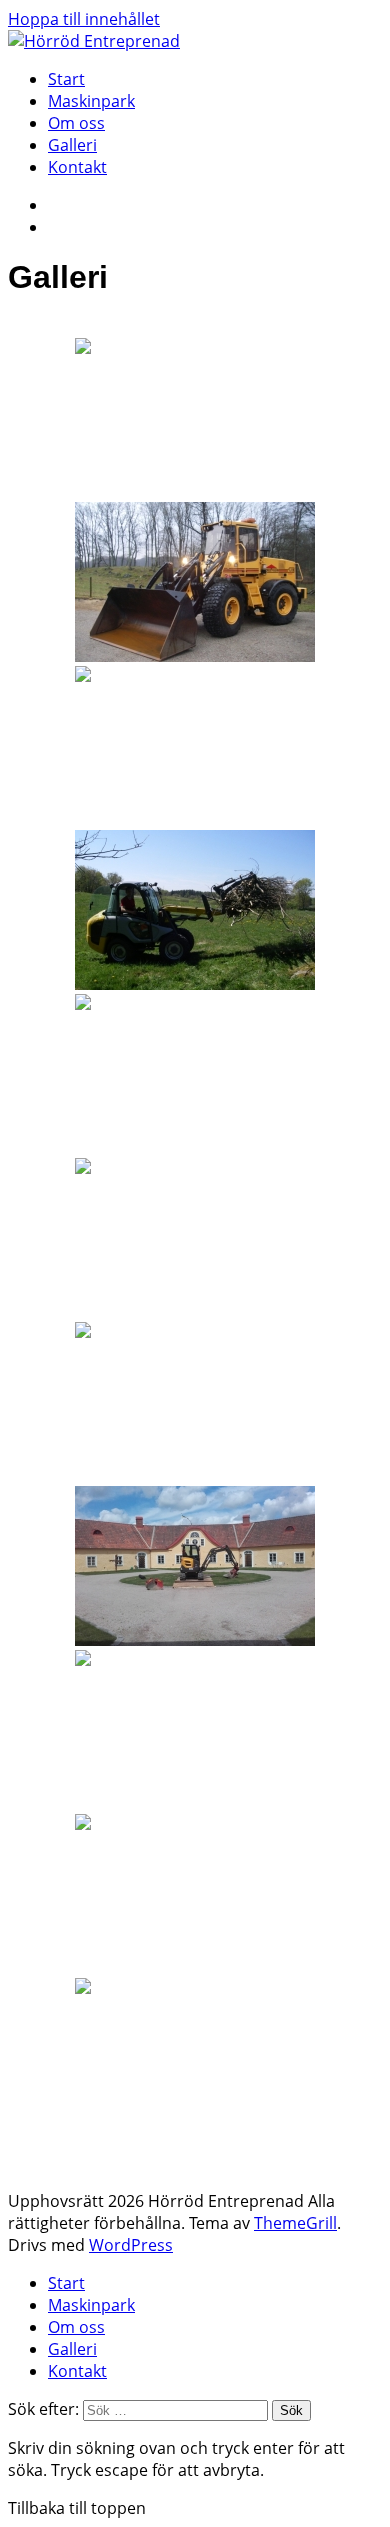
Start (66, 79)
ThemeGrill (295, 2223)
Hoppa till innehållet (84, 19)
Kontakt (77, 167)
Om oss (76, 123)
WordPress (131, 2245)
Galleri (72, 145)
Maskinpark (91, 101)
